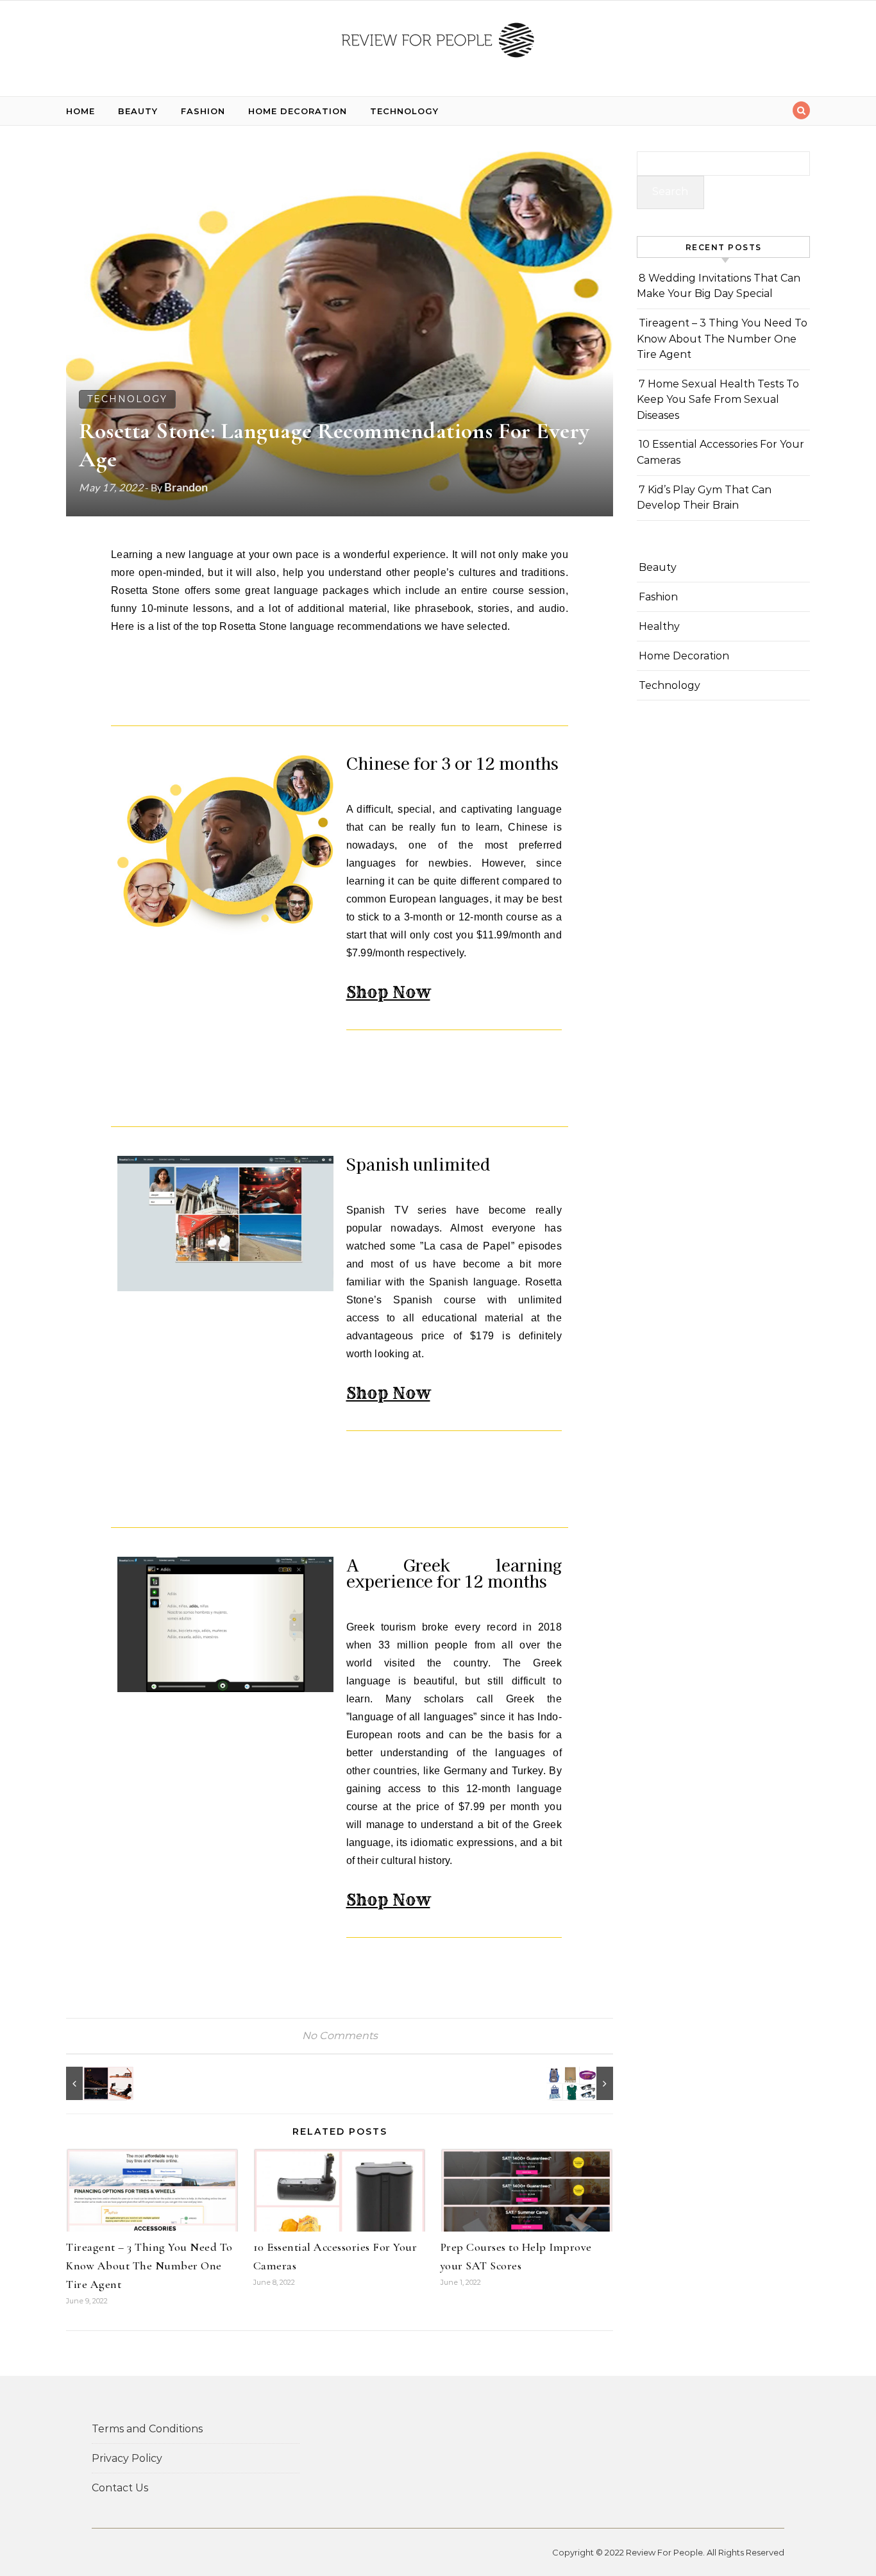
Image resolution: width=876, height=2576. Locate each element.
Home (80, 111)
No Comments (340, 2036)
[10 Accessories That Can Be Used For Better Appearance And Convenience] (584, 2083)
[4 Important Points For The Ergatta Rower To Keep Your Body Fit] (95, 2083)
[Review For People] (438, 43)
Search (670, 191)
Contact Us (120, 2488)
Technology (404, 111)
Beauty (138, 111)
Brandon (186, 487)
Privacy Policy (127, 2458)
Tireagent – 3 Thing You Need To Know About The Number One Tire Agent (149, 2266)
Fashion (203, 111)
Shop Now (388, 992)
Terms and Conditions (147, 2429)
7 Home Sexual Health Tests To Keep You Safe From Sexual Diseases (718, 400)
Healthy (659, 626)
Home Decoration (298, 111)
